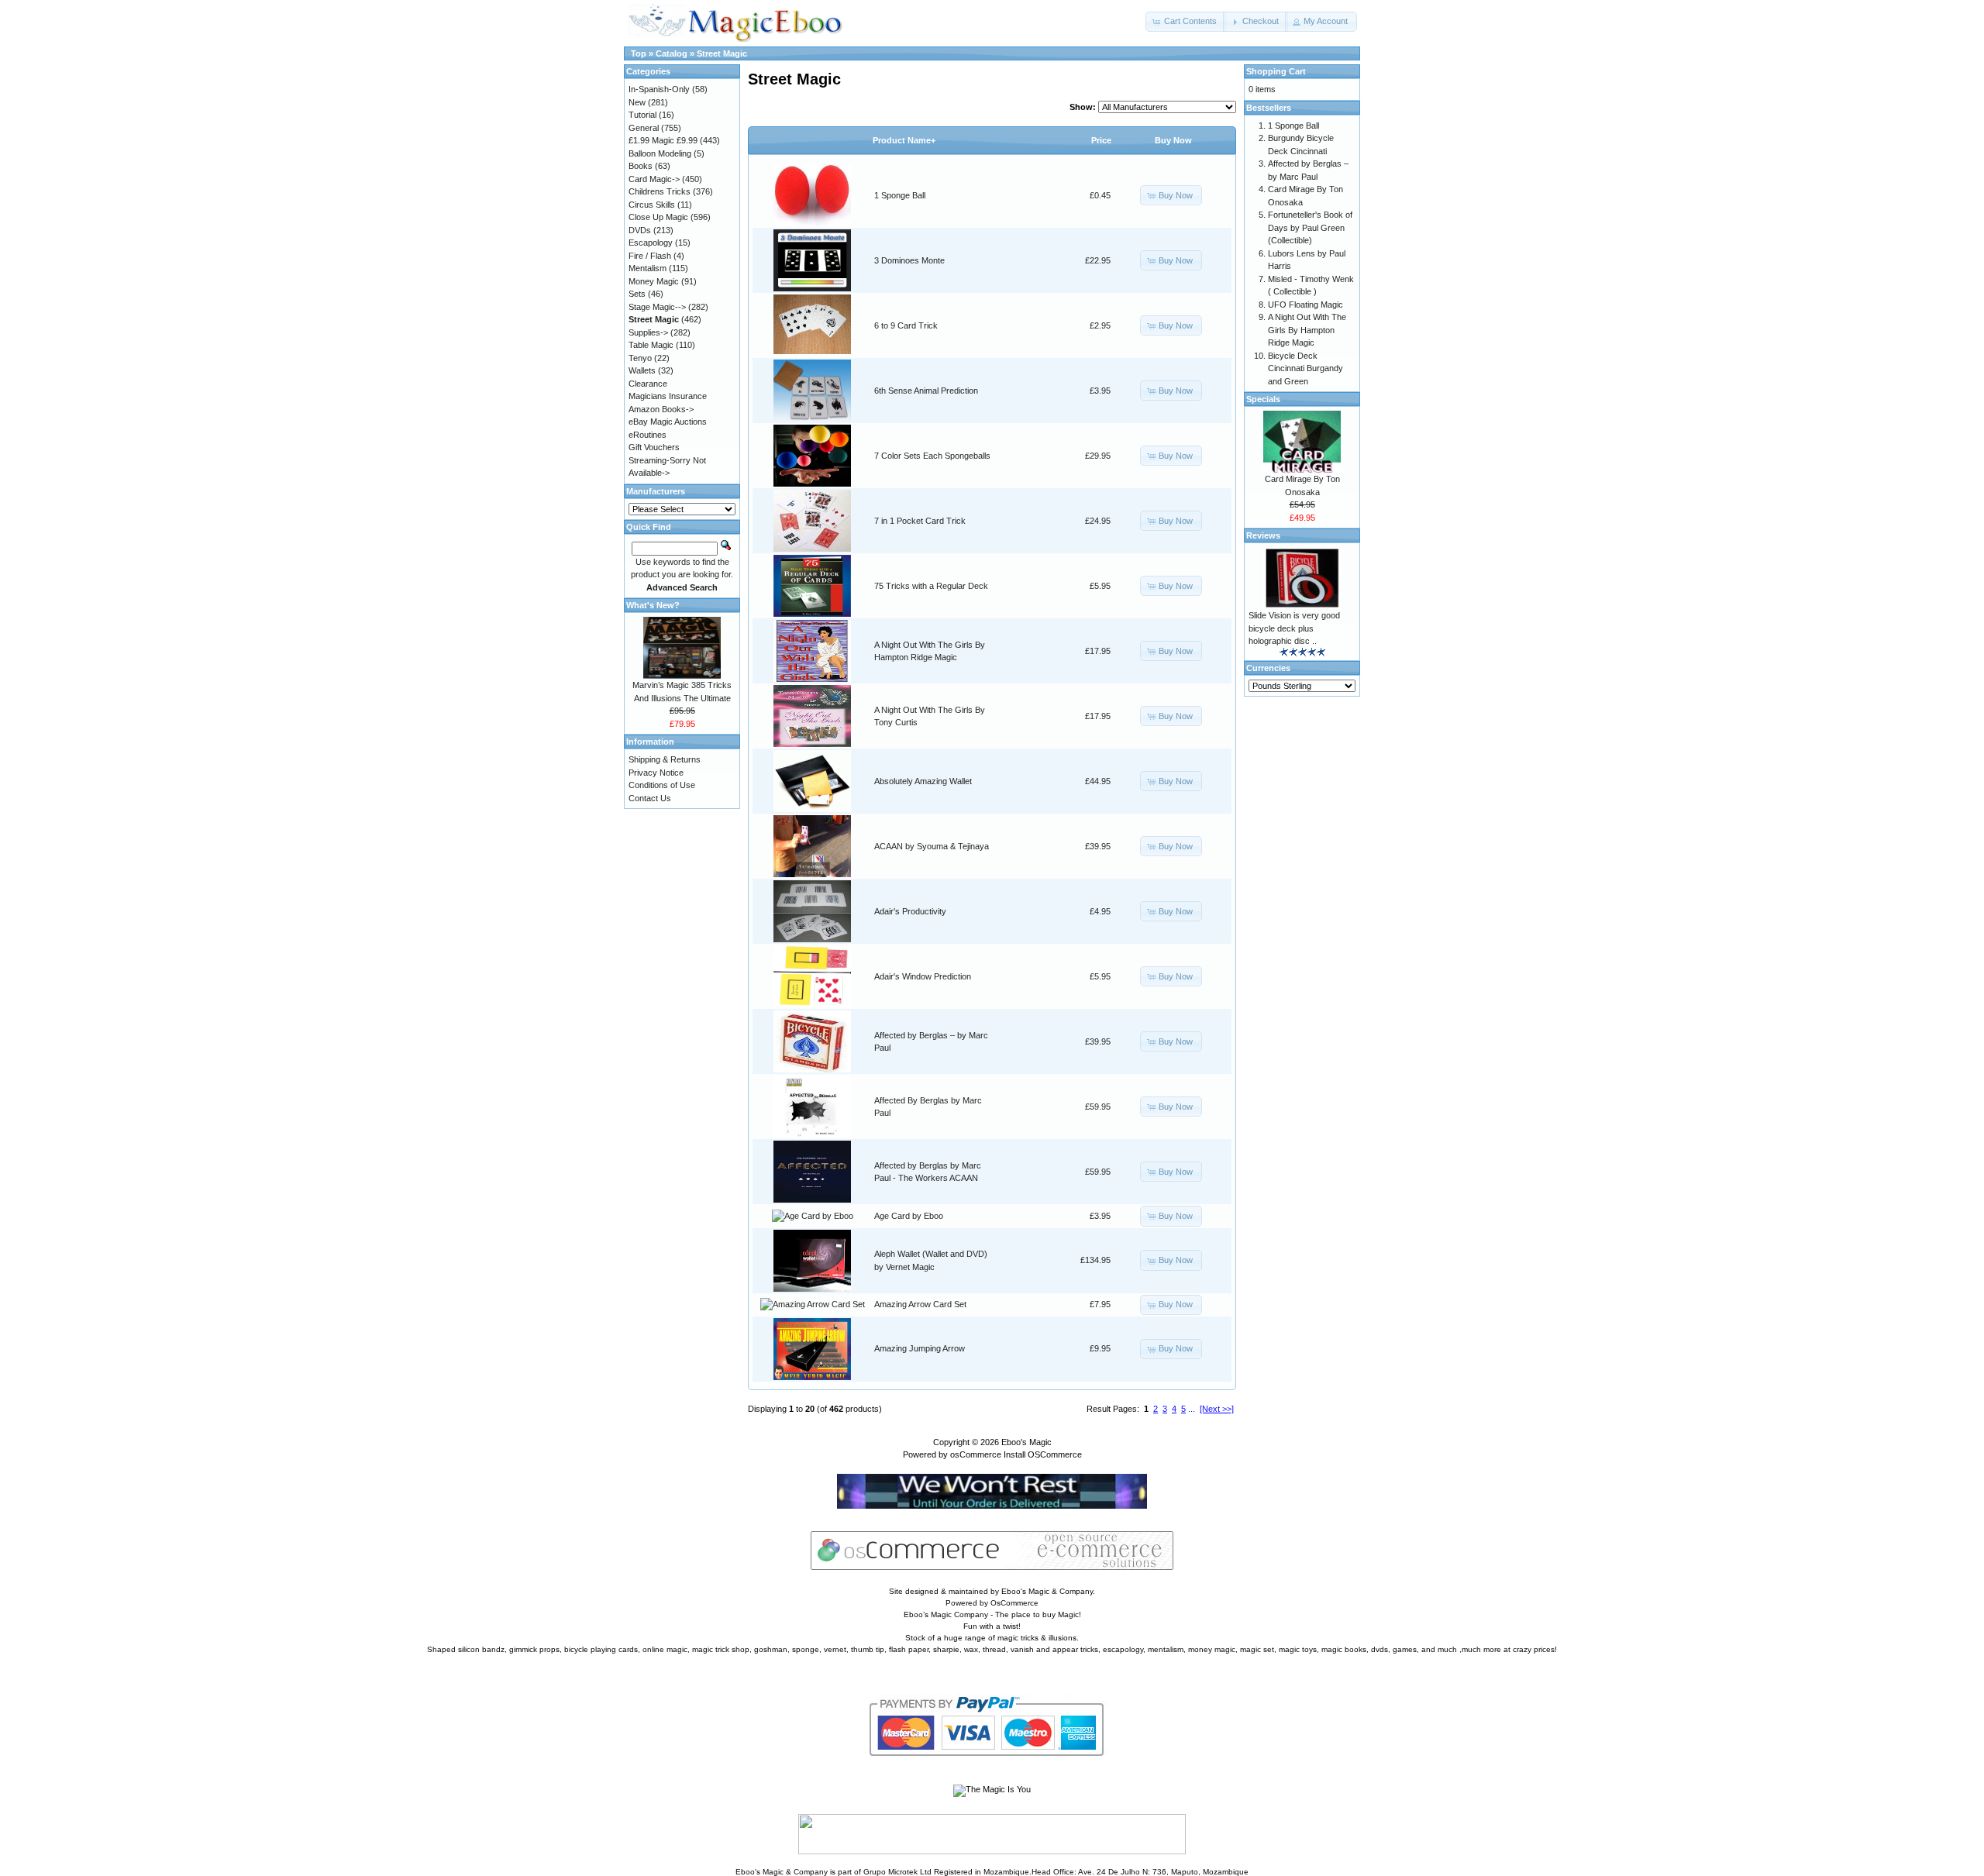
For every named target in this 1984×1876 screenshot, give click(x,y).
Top (639, 53)
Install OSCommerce (1043, 1454)
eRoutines (648, 435)
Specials (1263, 399)
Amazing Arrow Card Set (920, 1304)
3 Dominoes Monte (909, 260)
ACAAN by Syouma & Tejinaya (932, 846)
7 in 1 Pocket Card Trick (920, 521)
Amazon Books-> (661, 409)
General (644, 128)
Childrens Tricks (660, 191)
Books (641, 166)
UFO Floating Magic (1305, 305)
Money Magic (654, 281)
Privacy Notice (656, 773)
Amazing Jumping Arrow (920, 1348)
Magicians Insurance (668, 396)
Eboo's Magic (1026, 1442)
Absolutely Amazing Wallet (923, 781)
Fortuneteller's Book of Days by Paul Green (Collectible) (1310, 227)
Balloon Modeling (660, 153)
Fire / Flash (650, 256)
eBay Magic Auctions (668, 422)
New (637, 102)
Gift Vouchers (654, 447)
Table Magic (651, 345)
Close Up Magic (658, 217)
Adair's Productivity (910, 911)
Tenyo (640, 358)
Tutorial (642, 115)
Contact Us (650, 798)
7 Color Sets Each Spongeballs (932, 456)
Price (1101, 140)
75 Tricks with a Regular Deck (931, 586)
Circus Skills (652, 205)
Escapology (651, 243)
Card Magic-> (654, 179)
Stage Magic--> (657, 307)
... (1192, 1409)
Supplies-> (648, 332)
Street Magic (722, 53)
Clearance (648, 384)
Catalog (672, 53)
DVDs (640, 230)
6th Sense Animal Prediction (926, 391)
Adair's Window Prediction (923, 976)
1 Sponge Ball (900, 195)
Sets (637, 294)
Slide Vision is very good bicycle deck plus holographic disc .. (1294, 628)
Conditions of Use (662, 785)
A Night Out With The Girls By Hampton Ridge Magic (1307, 330)
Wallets (642, 370)
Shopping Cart (1276, 71)
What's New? (653, 605)
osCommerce (976, 1454)
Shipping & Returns (665, 759)
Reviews (1263, 535)
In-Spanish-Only (659, 89)
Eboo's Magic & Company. (1048, 1591)
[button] (1186, 22)
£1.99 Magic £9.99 (663, 140)
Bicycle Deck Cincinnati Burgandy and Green (1305, 368)
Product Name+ (904, 140)
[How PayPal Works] (992, 1770)
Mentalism (648, 268)
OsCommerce (1014, 1603)
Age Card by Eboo (909, 1216)
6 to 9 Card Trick (906, 325)
